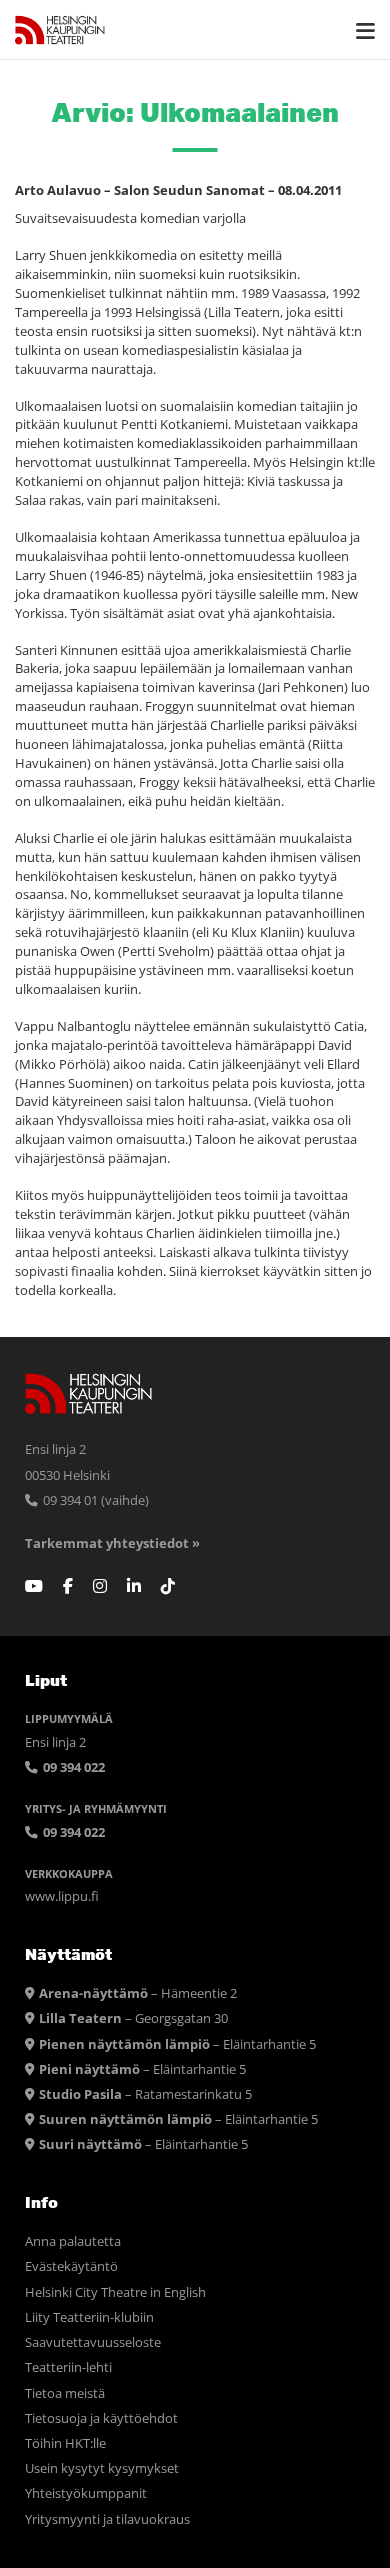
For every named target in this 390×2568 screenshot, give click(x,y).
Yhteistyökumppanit (86, 2493)
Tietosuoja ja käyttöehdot (101, 2418)
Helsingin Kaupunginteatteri (60, 30)
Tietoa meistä (65, 2393)
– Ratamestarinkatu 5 (145, 2094)
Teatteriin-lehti (68, 2367)
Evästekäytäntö (71, 2266)
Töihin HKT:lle (65, 2443)
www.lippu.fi (62, 1896)
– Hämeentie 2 (138, 1993)
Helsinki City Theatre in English (115, 2292)
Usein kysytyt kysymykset (102, 2468)
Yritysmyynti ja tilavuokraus (107, 2519)
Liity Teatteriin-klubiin (89, 2317)
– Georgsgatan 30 (133, 2018)
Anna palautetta (73, 2241)
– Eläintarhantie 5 (177, 2044)
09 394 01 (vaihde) (94, 1500)
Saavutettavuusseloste (93, 2342)
